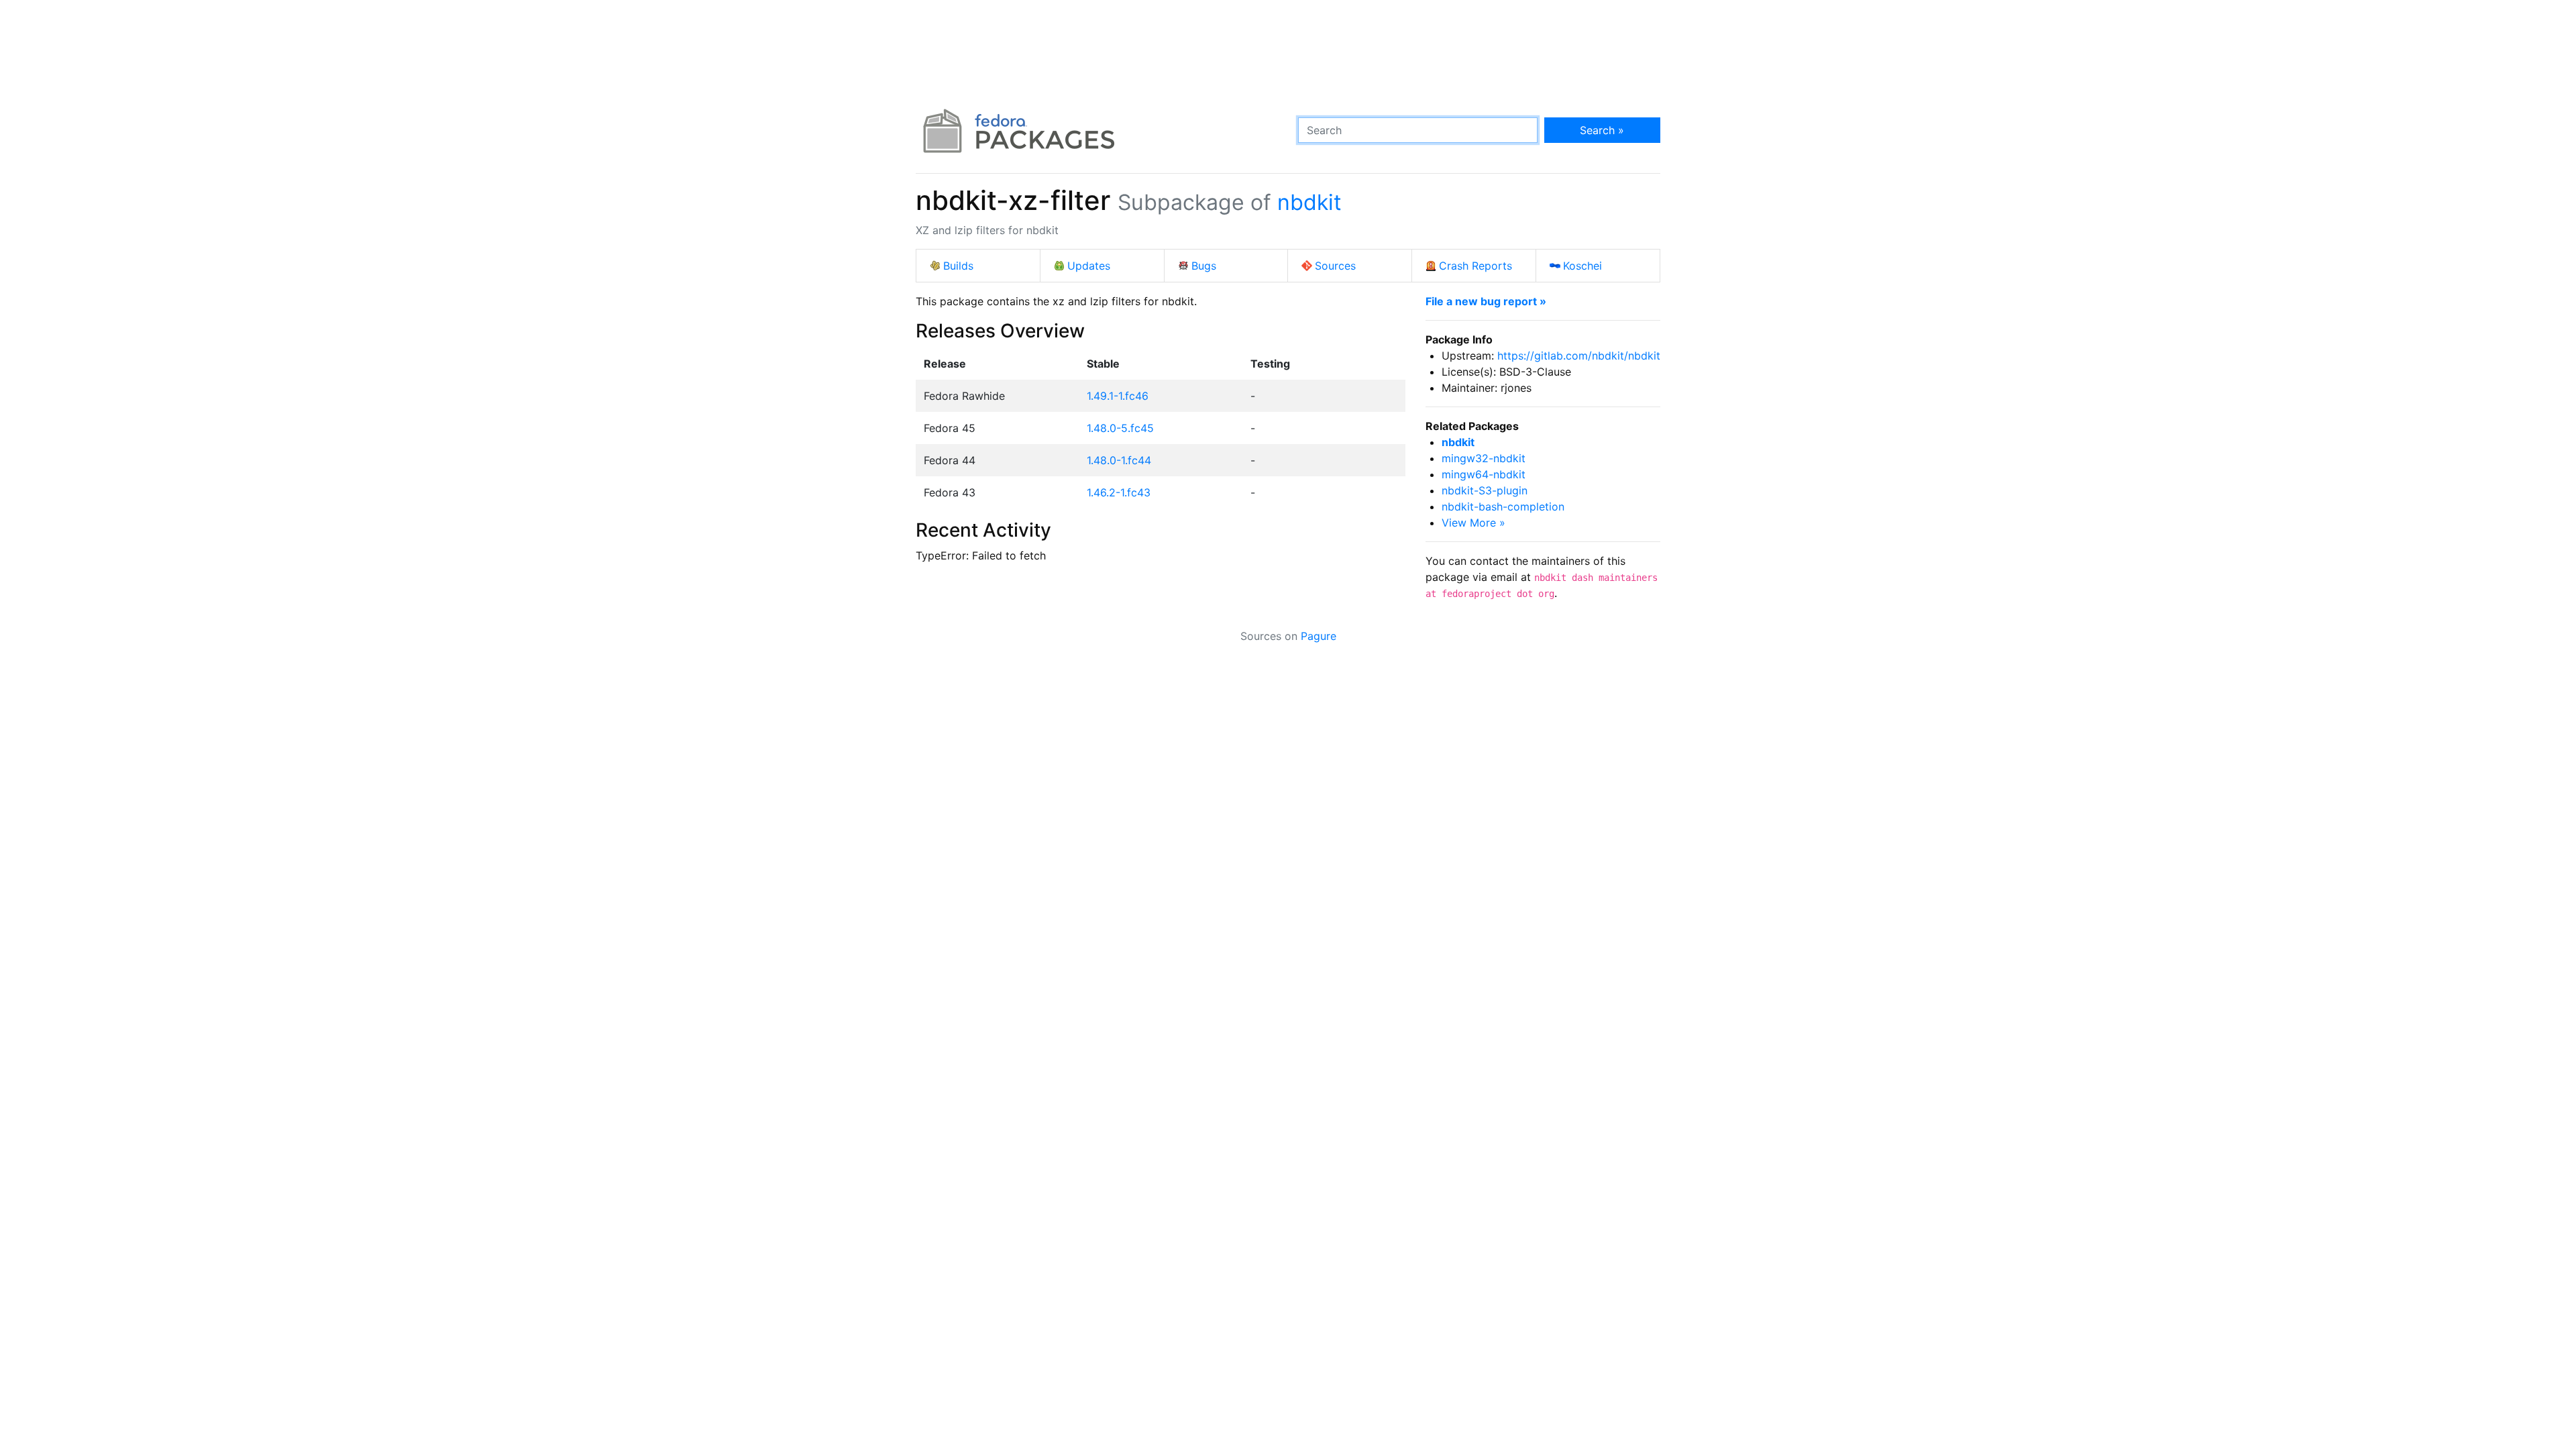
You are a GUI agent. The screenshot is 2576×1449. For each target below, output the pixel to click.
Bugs (1204, 266)
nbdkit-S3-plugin (1485, 490)
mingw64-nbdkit (1484, 474)
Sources (1335, 266)
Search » (1602, 130)
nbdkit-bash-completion (1503, 506)
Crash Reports (1475, 266)
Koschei (1582, 266)
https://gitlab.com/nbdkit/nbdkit (1579, 356)
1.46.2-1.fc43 (1119, 492)
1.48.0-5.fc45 (1120, 428)
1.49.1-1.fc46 (1118, 396)
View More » (1473, 523)
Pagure (1319, 636)
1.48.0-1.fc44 (1119, 460)
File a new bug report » (1486, 301)
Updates (1089, 266)
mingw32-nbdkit (1484, 458)
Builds (958, 266)
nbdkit (1309, 202)
